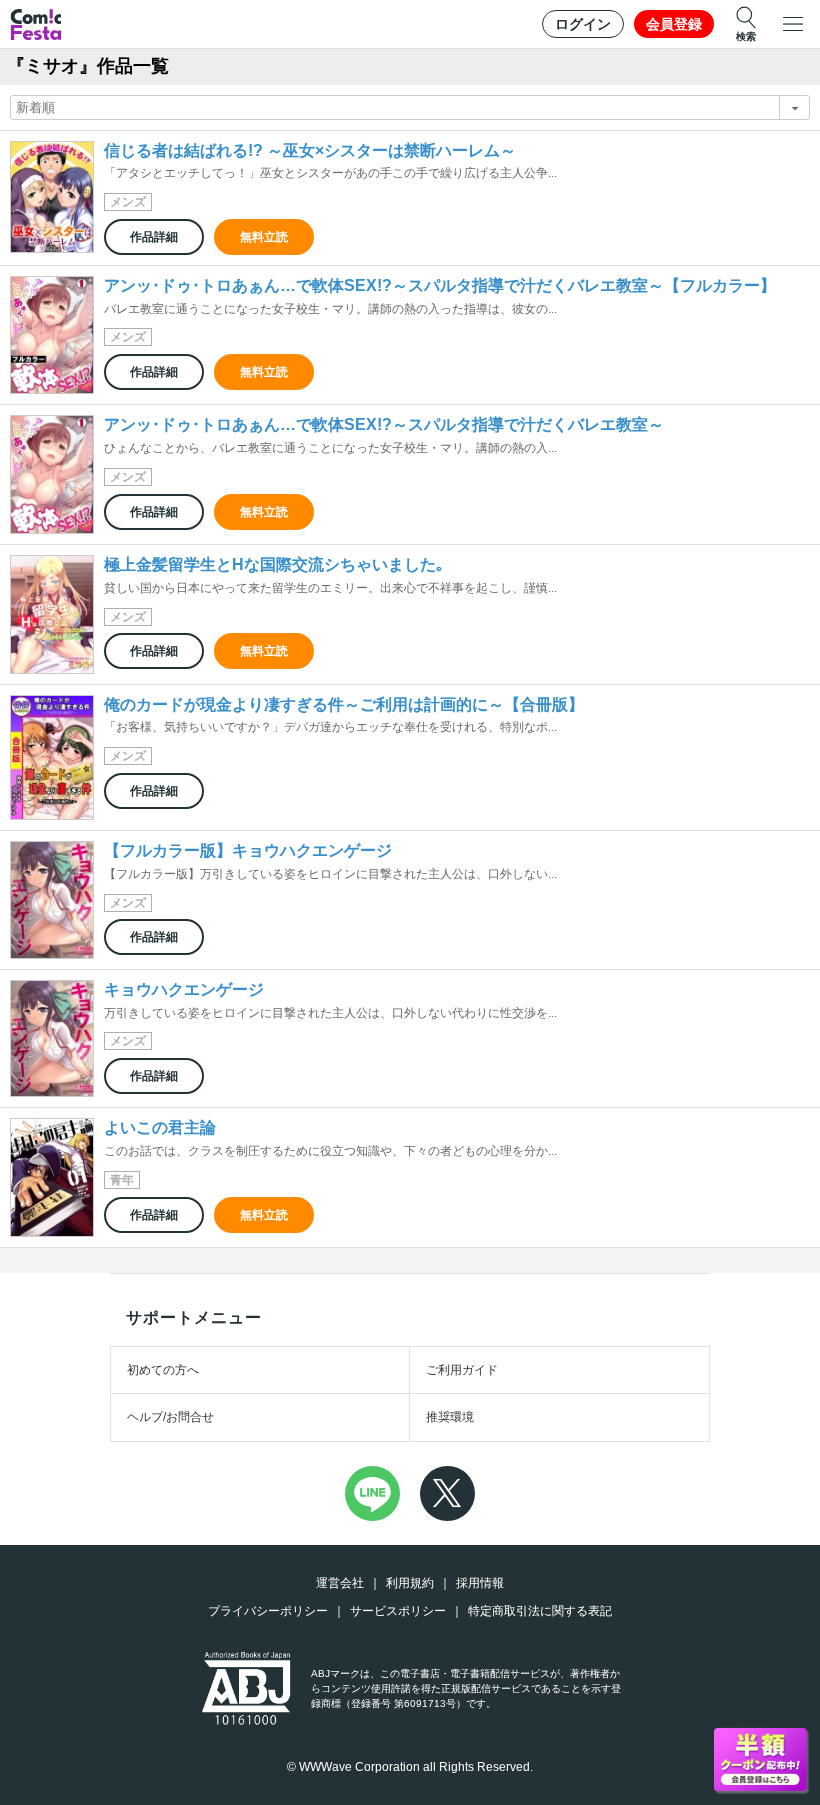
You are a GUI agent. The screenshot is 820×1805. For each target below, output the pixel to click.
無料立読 (264, 237)
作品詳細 (154, 237)
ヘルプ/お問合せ (170, 1417)
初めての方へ (163, 1370)
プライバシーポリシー (268, 1611)
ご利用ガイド (462, 1370)
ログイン (583, 24)
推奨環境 (450, 1417)
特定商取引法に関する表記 (540, 1611)
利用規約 (410, 1583)
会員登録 (674, 24)
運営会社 (340, 1583)
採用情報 (480, 1583)
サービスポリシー (398, 1611)
